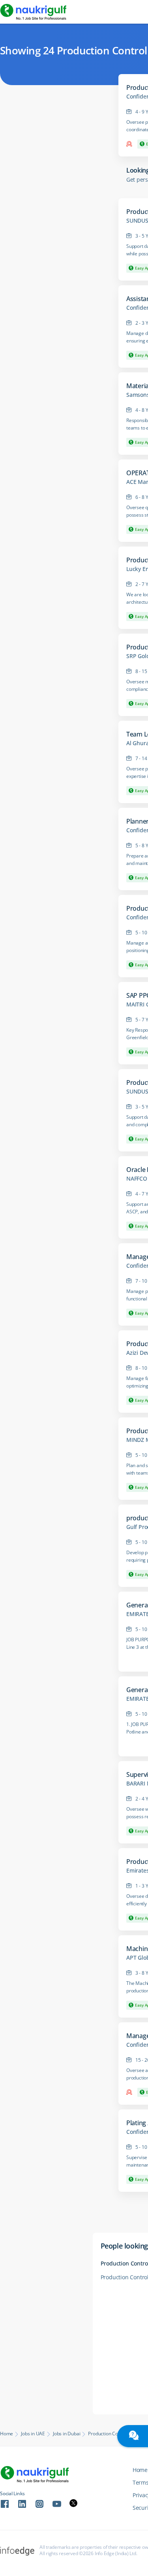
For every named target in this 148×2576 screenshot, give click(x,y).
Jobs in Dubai (67, 2434)
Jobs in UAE (33, 2434)
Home (7, 2434)
